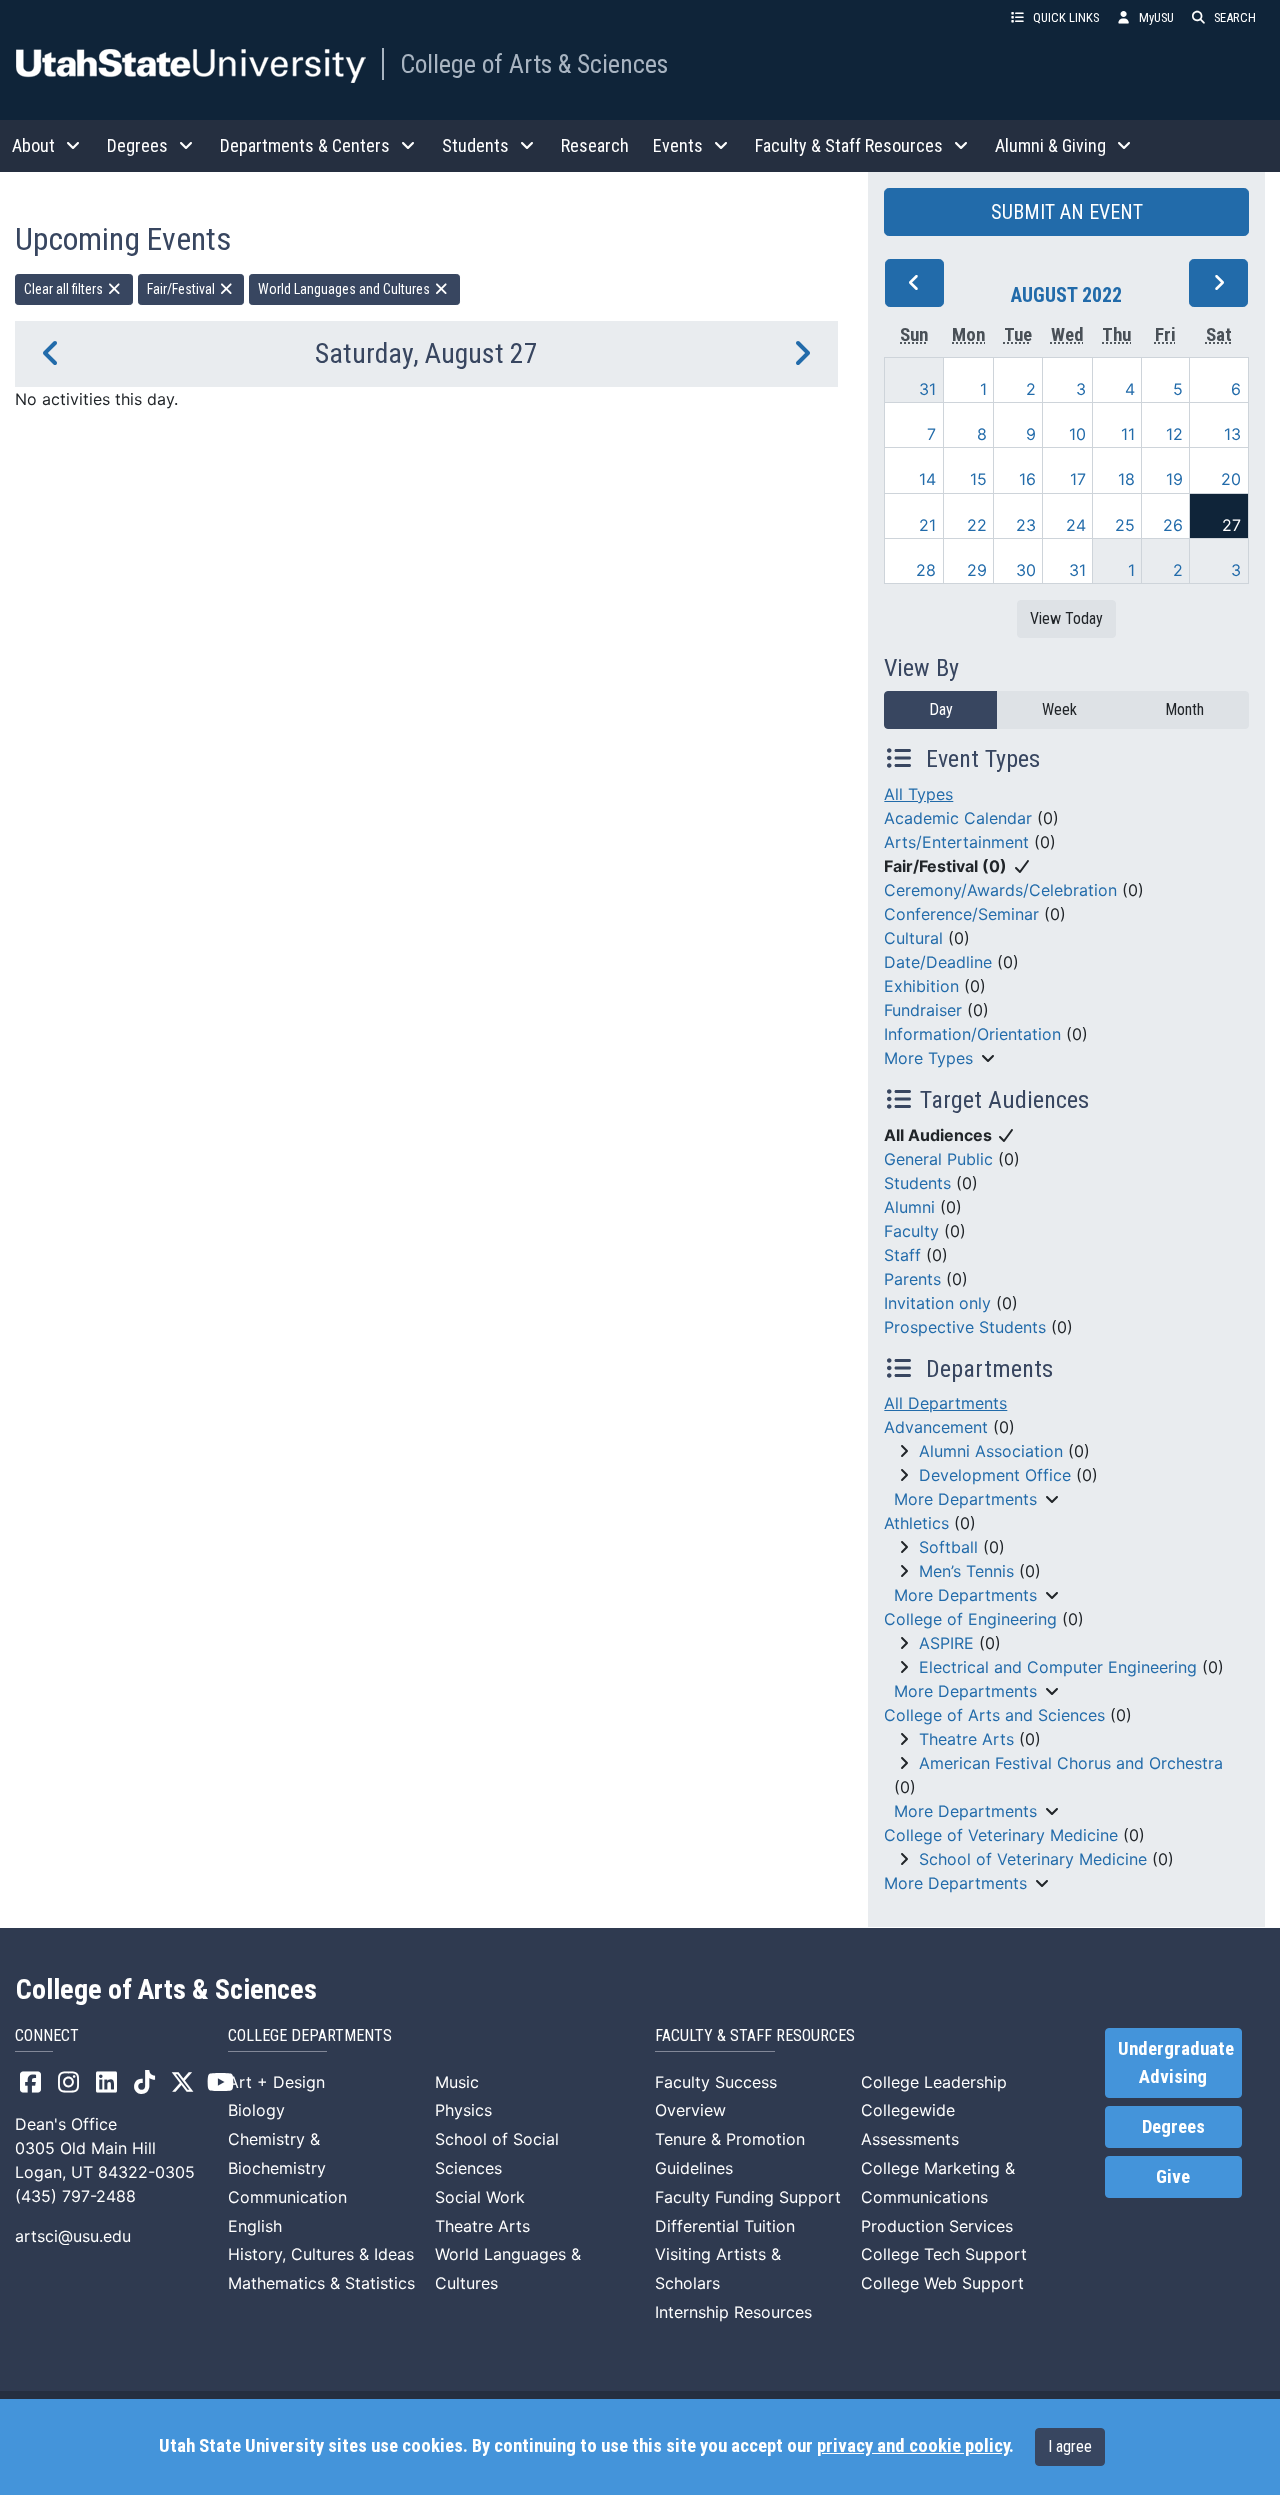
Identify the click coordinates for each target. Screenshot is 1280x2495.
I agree (1070, 2446)
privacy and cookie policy (913, 2446)
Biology (256, 2110)
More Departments (965, 1499)
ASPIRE (946, 1643)
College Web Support (942, 2283)
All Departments (945, 1403)
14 (927, 479)
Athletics (916, 1523)
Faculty (911, 1231)
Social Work (480, 2197)
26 (1173, 525)
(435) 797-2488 (75, 2196)
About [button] (33, 145)
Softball (948, 1547)
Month (1184, 709)
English (255, 2226)
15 (978, 479)
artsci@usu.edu (73, 2236)
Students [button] (475, 145)
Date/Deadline (938, 962)
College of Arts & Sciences (534, 64)
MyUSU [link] (1156, 17)
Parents (912, 1279)
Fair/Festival (182, 289)
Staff (902, 1255)
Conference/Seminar (961, 914)
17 (1078, 479)
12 (1174, 434)
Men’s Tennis (966, 1571)
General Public (938, 1159)
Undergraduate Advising (1176, 2063)
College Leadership (934, 2082)
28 (926, 570)
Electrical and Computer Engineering (1058, 1667)
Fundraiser (923, 1010)
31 (927, 389)
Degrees (1173, 2127)
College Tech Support (944, 2254)
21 (927, 525)
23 (1026, 525)
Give (1173, 2177)
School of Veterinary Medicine (1033, 1859)
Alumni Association (991, 1451)
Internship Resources (733, 2312)
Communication (287, 2197)
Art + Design (276, 2082)
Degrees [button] (137, 145)
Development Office (995, 1475)
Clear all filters (65, 289)
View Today (1066, 618)
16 (1027, 479)
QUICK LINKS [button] (1066, 17)
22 (977, 525)
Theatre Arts (966, 1739)
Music (457, 2082)
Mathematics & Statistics (321, 2283)
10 (1077, 434)
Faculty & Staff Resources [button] (849, 145)
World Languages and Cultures (345, 289)
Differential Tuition (725, 2226)
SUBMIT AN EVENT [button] (1067, 212)
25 (1125, 525)
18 (1126, 479)
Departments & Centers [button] (305, 145)
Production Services (937, 2226)
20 (1231, 479)
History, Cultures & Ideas (321, 2254)
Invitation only (937, 1303)
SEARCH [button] (1235, 17)
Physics (463, 2110)
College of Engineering (970, 1619)
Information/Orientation (972, 1034)
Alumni (909, 1207)
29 (977, 570)
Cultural (913, 938)
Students (917, 1183)
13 (1232, 434)
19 (1174, 479)
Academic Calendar (958, 818)
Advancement (936, 1427)
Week (1059, 709)
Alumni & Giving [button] (1050, 145)
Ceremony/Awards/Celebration (1000, 890)
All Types (918, 794)
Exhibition (921, 986)
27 (1231, 525)
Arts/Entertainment (956, 842)
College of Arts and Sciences (994, 1715)
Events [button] (678, 145)
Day (941, 709)
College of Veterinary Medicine (1001, 1835)
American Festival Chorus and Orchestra (1071, 1763)
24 (1076, 525)
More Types (928, 1058)
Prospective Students (965, 1327)
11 (1128, 434)
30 (1026, 570)
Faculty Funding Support (748, 2197)
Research (595, 145)
